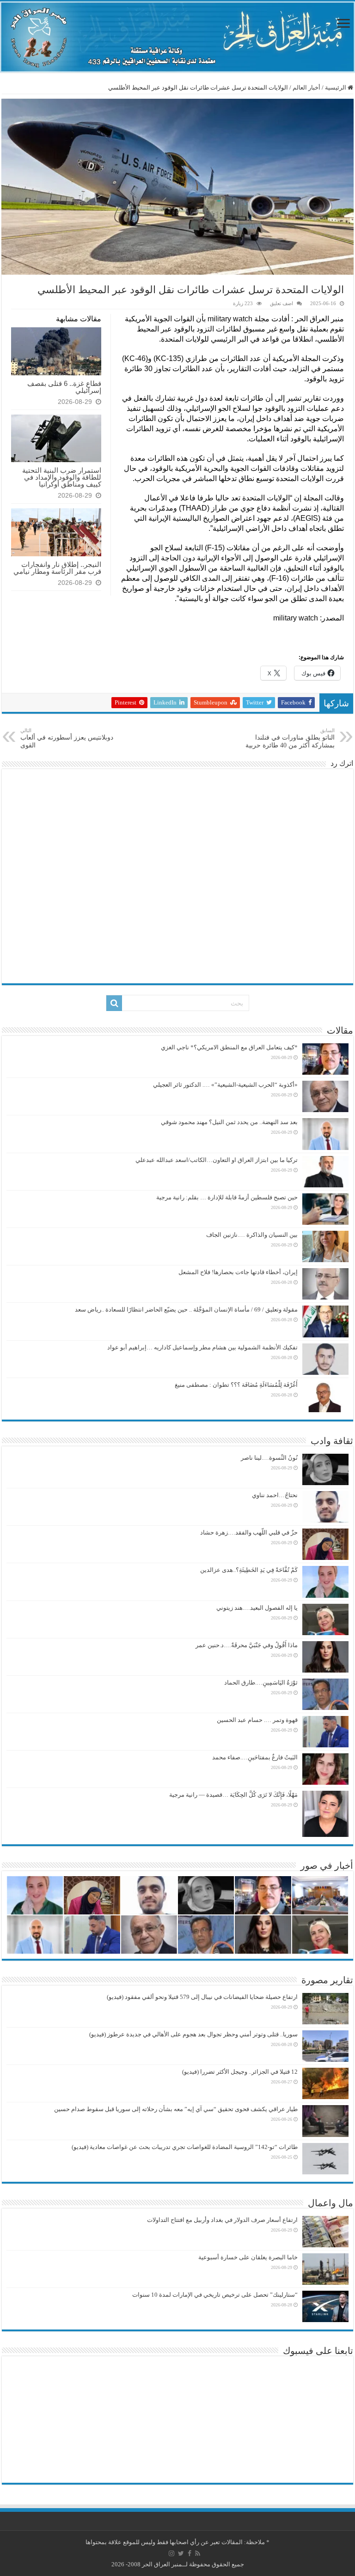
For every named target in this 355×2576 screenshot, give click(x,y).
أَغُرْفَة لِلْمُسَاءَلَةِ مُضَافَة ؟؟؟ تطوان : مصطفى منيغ (236, 1385)
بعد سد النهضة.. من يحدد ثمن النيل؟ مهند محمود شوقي (229, 1122)
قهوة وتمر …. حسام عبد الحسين (257, 1720)
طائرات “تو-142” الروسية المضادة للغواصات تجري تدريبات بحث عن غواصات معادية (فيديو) (185, 2147)
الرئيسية (336, 87)
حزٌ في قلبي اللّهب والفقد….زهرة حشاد (249, 1532)
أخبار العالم (306, 87)
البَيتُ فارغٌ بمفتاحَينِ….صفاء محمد (255, 1757)
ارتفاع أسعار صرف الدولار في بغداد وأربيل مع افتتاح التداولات (222, 2220)
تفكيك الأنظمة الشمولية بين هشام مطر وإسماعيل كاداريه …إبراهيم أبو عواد (202, 1347)
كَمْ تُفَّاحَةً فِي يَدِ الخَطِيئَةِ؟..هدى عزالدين (249, 1570)
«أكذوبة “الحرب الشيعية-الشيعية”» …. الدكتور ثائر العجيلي (225, 1085)
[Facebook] (190, 2553)
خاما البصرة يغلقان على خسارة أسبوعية (248, 2257)
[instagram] (171, 2553)
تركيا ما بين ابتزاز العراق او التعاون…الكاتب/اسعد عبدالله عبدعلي (217, 1160)
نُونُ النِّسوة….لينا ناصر (269, 1458)
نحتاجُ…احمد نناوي (275, 1495)
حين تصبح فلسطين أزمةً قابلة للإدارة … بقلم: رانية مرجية (227, 1197)
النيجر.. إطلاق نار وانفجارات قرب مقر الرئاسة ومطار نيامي (57, 568)
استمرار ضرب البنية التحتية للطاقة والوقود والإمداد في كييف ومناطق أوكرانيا (62, 477)
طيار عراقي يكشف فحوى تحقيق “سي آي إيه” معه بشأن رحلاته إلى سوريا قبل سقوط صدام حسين (176, 2109)
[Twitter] (181, 2553)
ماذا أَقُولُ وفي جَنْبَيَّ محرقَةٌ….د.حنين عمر (247, 1645)
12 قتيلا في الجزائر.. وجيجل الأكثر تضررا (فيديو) (240, 2072)
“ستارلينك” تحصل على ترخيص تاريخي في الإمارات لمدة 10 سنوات (215, 2295)
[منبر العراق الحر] (177, 37)
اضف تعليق (282, 303)
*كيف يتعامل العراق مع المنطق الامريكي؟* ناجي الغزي (229, 1047)
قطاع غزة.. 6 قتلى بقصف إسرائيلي (64, 387)
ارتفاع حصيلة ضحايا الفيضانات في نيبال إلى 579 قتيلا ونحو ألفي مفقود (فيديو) (202, 1997)
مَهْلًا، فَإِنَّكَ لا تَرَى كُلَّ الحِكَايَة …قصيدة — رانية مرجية (233, 1795)
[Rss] (198, 2553)
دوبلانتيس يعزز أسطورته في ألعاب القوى (67, 738)
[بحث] (114, 1003)
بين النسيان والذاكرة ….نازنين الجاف (252, 1235)
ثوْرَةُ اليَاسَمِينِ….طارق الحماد (261, 1682)
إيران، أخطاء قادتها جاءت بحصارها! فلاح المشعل (238, 1272)
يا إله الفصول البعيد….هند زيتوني (257, 1608)
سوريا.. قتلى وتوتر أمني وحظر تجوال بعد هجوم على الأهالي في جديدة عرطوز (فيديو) (193, 2034)
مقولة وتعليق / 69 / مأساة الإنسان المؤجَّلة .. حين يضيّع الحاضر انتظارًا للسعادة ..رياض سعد (186, 1309)
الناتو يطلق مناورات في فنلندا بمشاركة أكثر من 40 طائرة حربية (290, 738)
